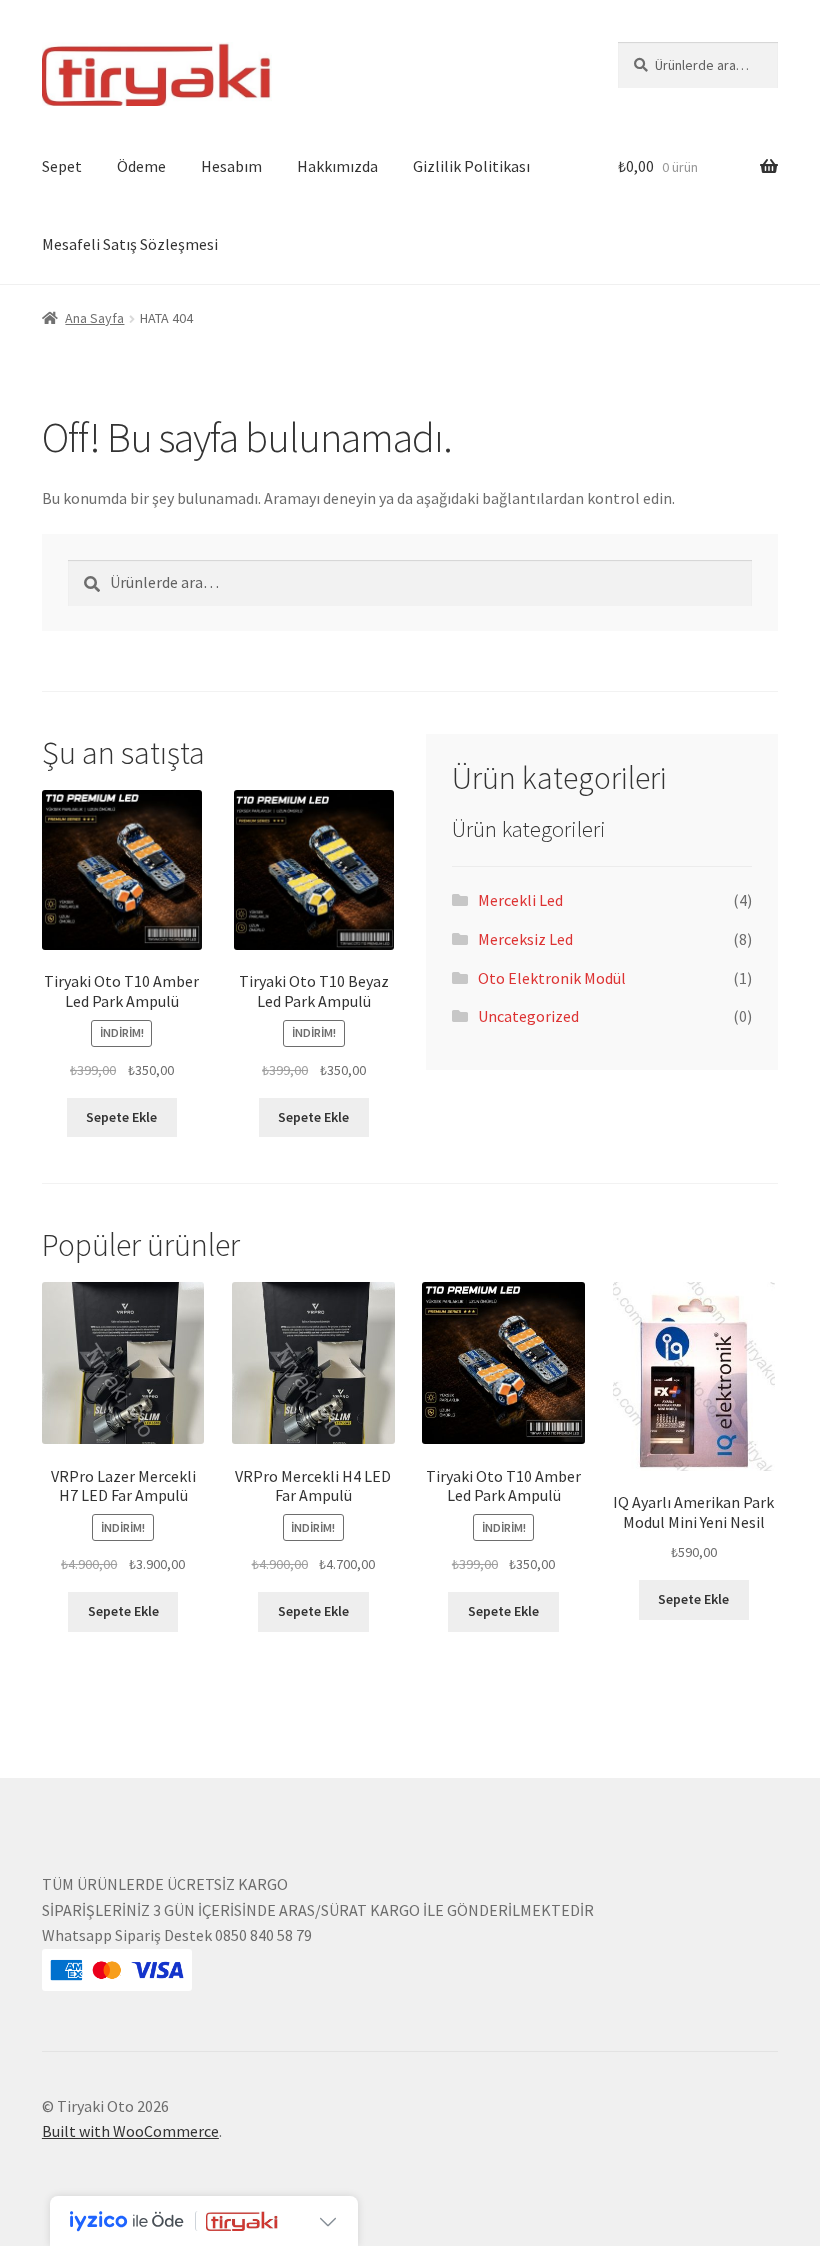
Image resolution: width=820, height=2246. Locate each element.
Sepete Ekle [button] (121, 1117)
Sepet (62, 166)
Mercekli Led (520, 900)
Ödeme (141, 166)
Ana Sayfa (94, 318)
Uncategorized (528, 1016)
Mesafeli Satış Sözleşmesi (130, 244)
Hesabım (231, 166)
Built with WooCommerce (130, 2131)
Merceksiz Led (525, 939)
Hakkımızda (337, 166)
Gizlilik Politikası (471, 166)
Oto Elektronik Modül (552, 978)
